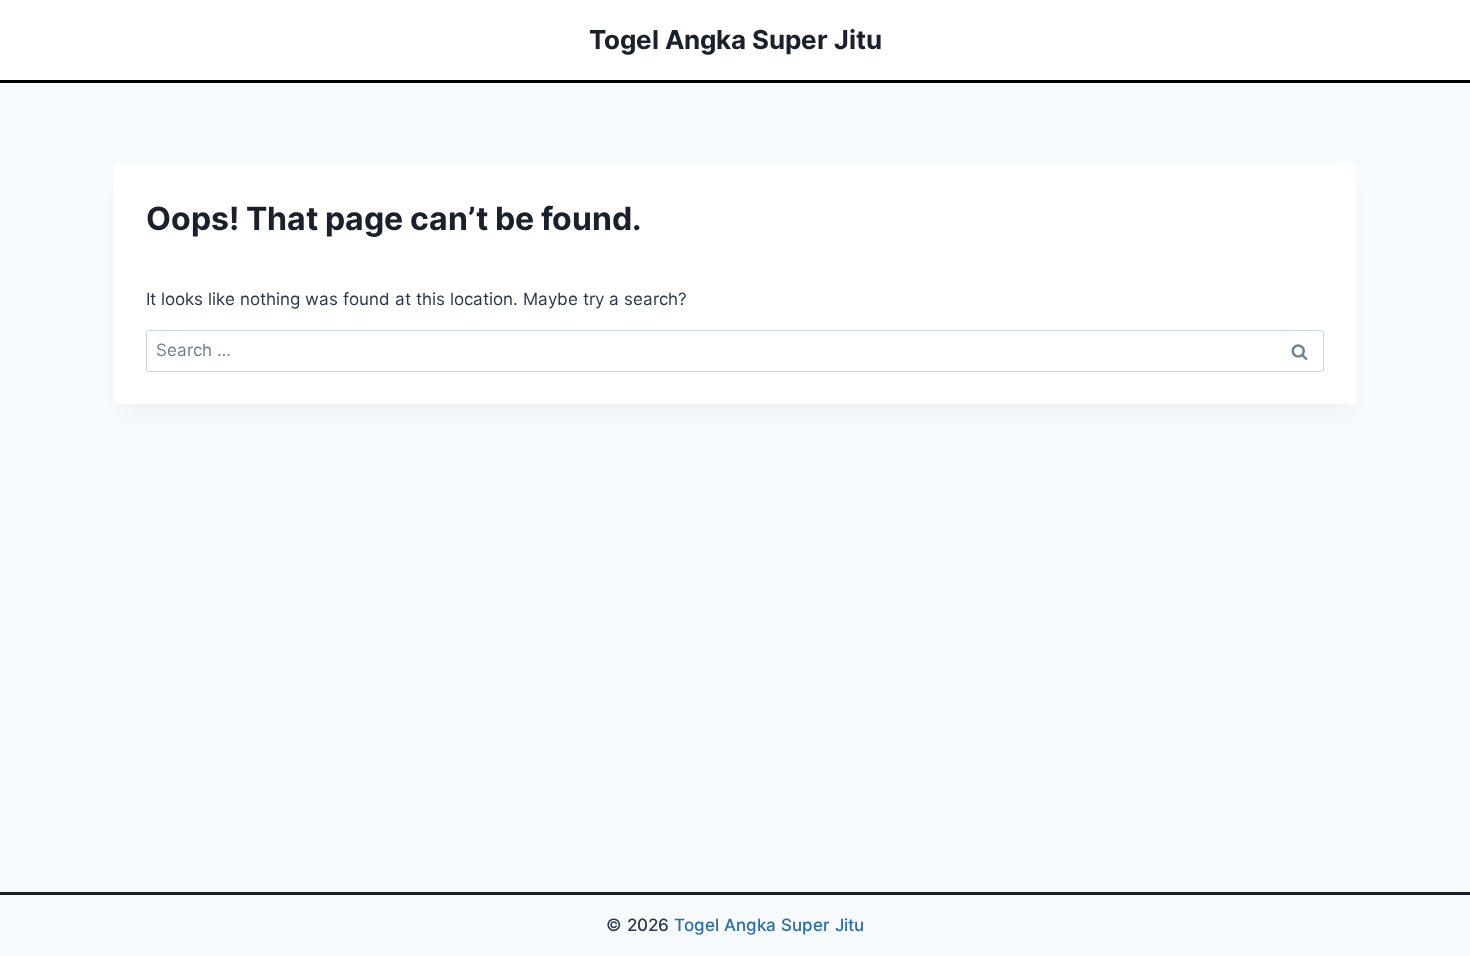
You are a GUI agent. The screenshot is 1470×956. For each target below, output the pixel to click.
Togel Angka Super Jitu (769, 925)
